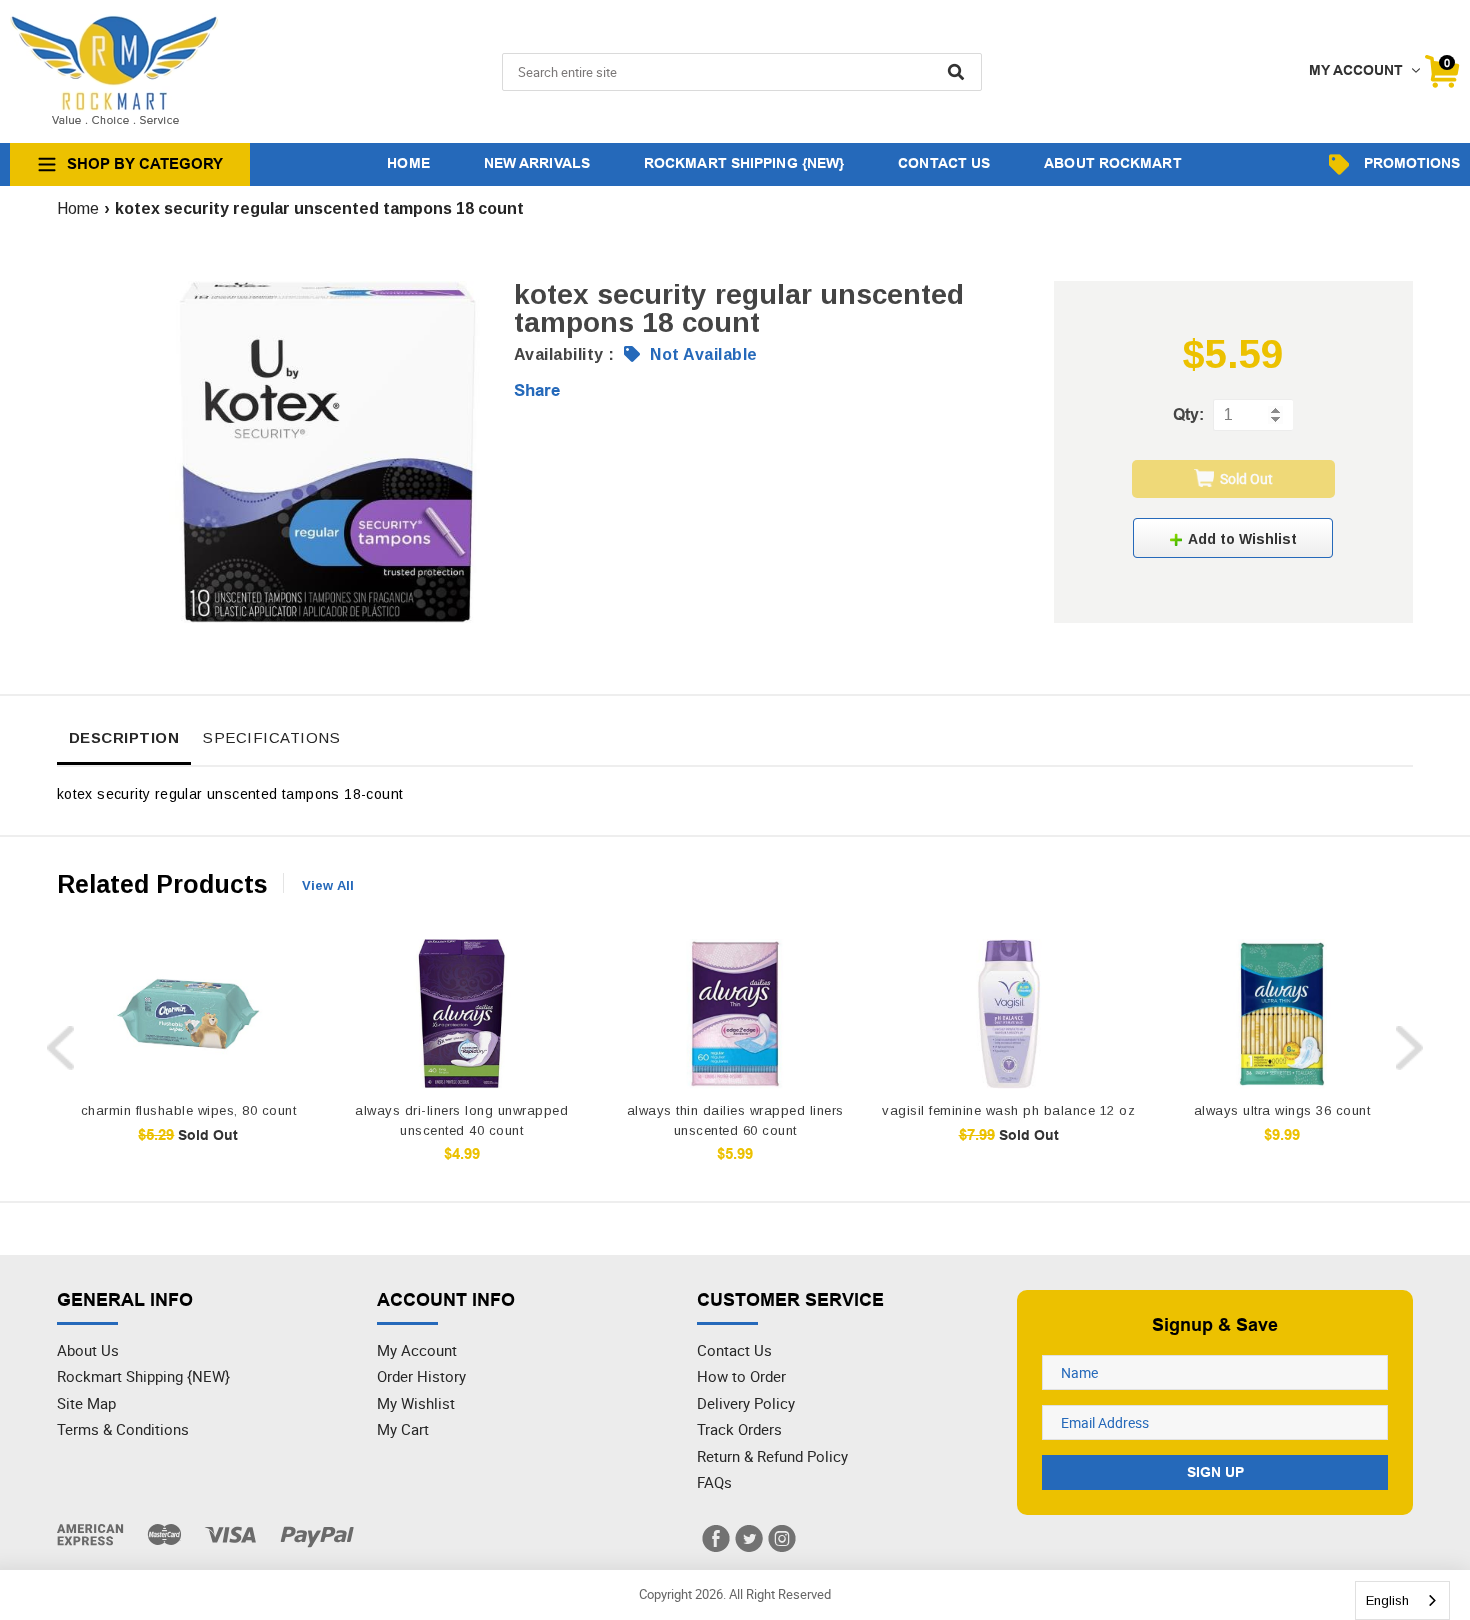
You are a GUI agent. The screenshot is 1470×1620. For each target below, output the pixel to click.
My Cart (403, 1429)
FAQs (714, 1482)
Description (124, 737)
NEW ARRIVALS (537, 163)
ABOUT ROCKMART (1112, 163)
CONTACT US (944, 163)
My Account (417, 1350)
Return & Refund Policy (772, 1456)
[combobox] (1402, 1600)
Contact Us (734, 1350)
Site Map (86, 1403)
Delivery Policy (746, 1403)
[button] (1233, 538)
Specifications (271, 737)
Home (78, 208)
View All (328, 885)
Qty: (1188, 414)
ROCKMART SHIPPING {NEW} (744, 163)
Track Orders (739, 1429)
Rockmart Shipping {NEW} (143, 1376)
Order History (421, 1376)
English (1387, 1600)
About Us (88, 1350)
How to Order (741, 1376)
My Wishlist (416, 1403)
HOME (408, 163)
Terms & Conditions (123, 1429)
